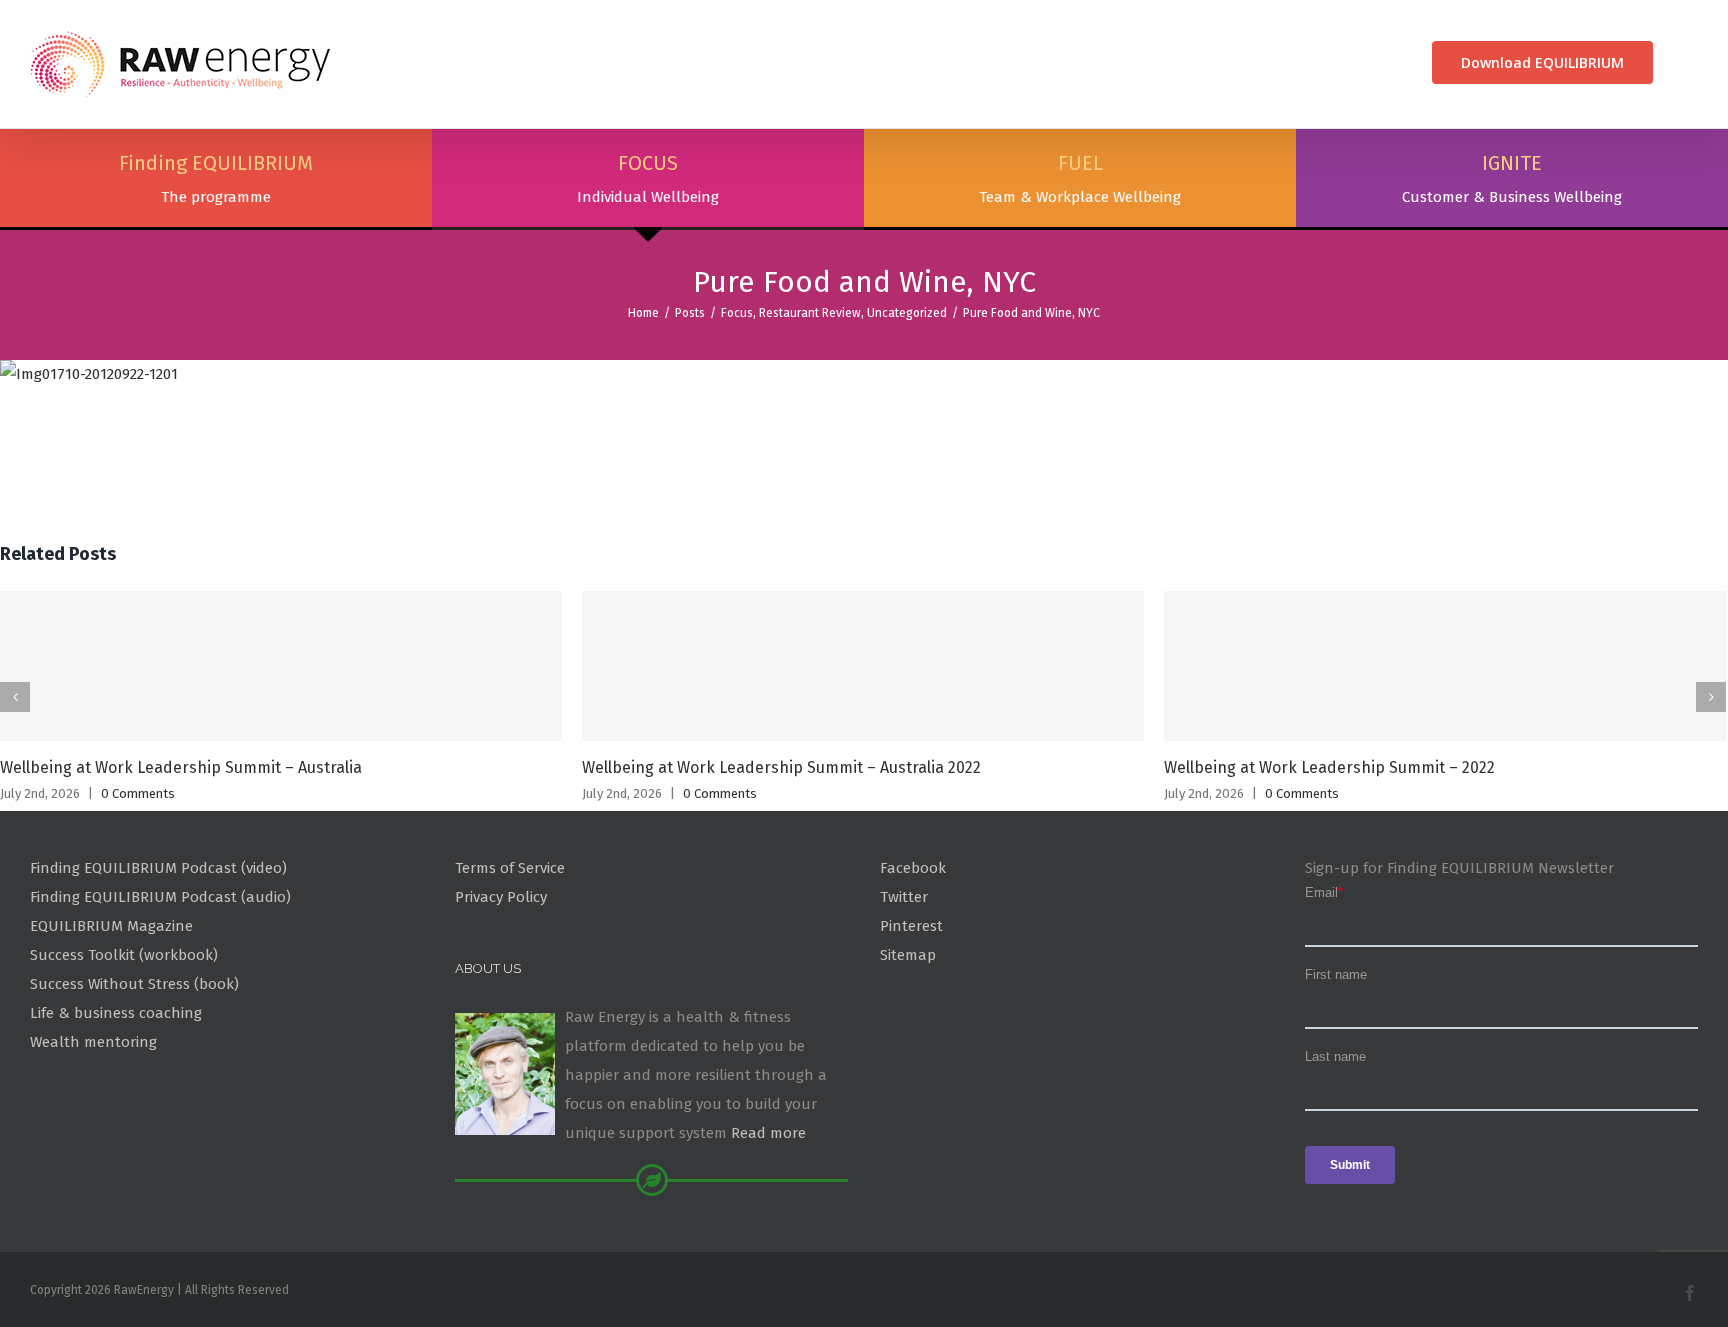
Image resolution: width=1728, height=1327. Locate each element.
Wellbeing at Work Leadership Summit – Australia (181, 767)
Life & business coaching (116, 1013)
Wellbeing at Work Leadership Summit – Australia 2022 (781, 767)
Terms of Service (510, 868)
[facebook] (1690, 1293)
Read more (768, 1133)
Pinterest (911, 926)
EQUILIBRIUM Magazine (111, 926)
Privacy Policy (501, 897)
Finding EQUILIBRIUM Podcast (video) (158, 868)
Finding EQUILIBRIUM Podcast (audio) (160, 897)
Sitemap (908, 955)
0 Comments (138, 793)
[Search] (1690, 62)
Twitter (904, 897)
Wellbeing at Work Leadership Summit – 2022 (1329, 767)
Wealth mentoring (93, 1042)
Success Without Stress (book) (134, 984)
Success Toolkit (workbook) (124, 955)
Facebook (913, 868)
